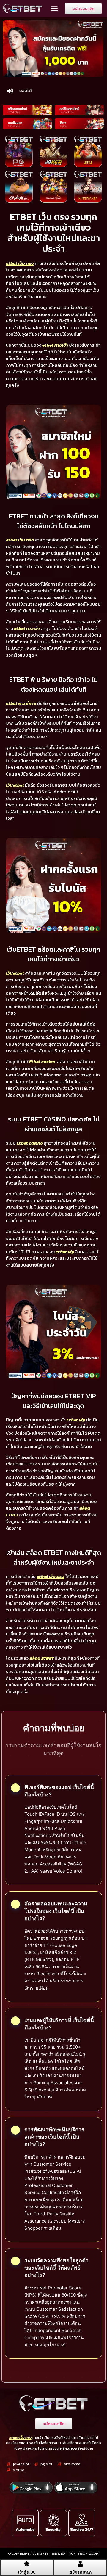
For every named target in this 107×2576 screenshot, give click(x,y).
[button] (54, 9)
